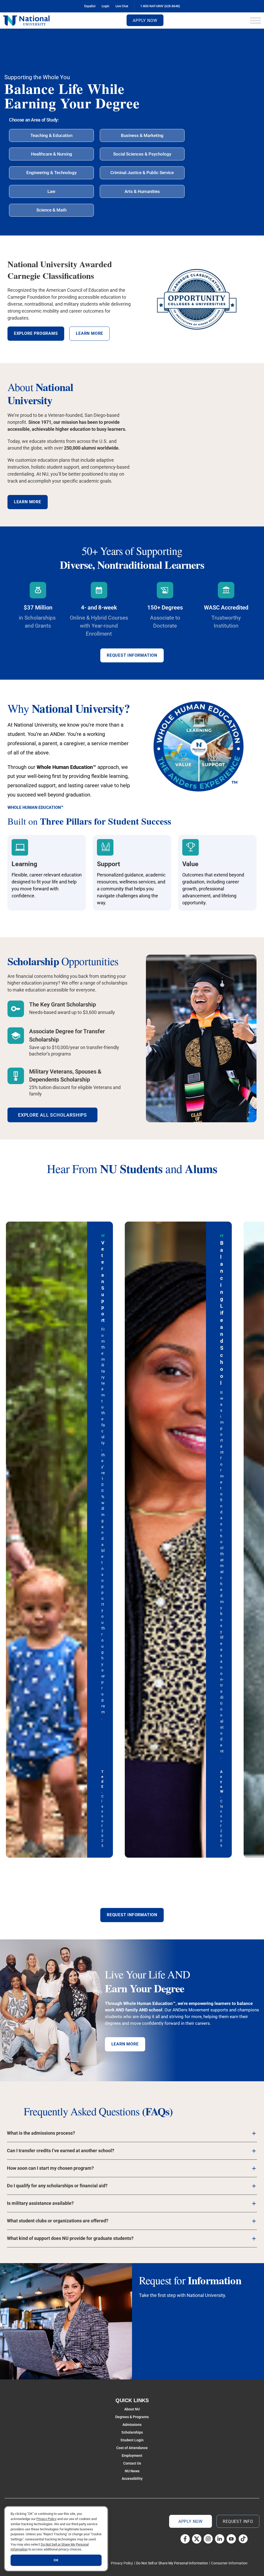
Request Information (132, 655)
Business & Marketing (142, 135)
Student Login (132, 2440)
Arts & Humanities (142, 191)
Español (90, 6)
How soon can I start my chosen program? (50, 2168)
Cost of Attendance (132, 2448)
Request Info (238, 2521)
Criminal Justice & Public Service (142, 173)
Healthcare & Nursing (52, 154)
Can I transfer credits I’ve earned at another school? (61, 2151)
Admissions (132, 2425)
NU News (132, 2471)
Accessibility (132, 2479)
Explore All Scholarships (53, 1115)
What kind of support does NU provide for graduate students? (70, 2238)
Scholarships (132, 2432)
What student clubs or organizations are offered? (58, 2221)
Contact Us (132, 2463)
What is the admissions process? (41, 2133)
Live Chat (122, 6)
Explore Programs (36, 333)
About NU (132, 2409)
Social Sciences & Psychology (142, 154)
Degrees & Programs (132, 2417)
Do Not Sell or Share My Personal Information (172, 2563)
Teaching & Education (51, 135)
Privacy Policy (122, 2563)
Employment (132, 2456)
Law (51, 191)
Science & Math (51, 210)
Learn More (28, 502)
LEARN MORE (125, 2044)
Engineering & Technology (51, 173)
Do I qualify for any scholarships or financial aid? (57, 2186)
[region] (56, 2539)
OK (56, 2560)
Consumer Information (229, 2563)
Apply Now (145, 21)
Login (105, 6)
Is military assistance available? (40, 2203)
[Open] (255, 21)
